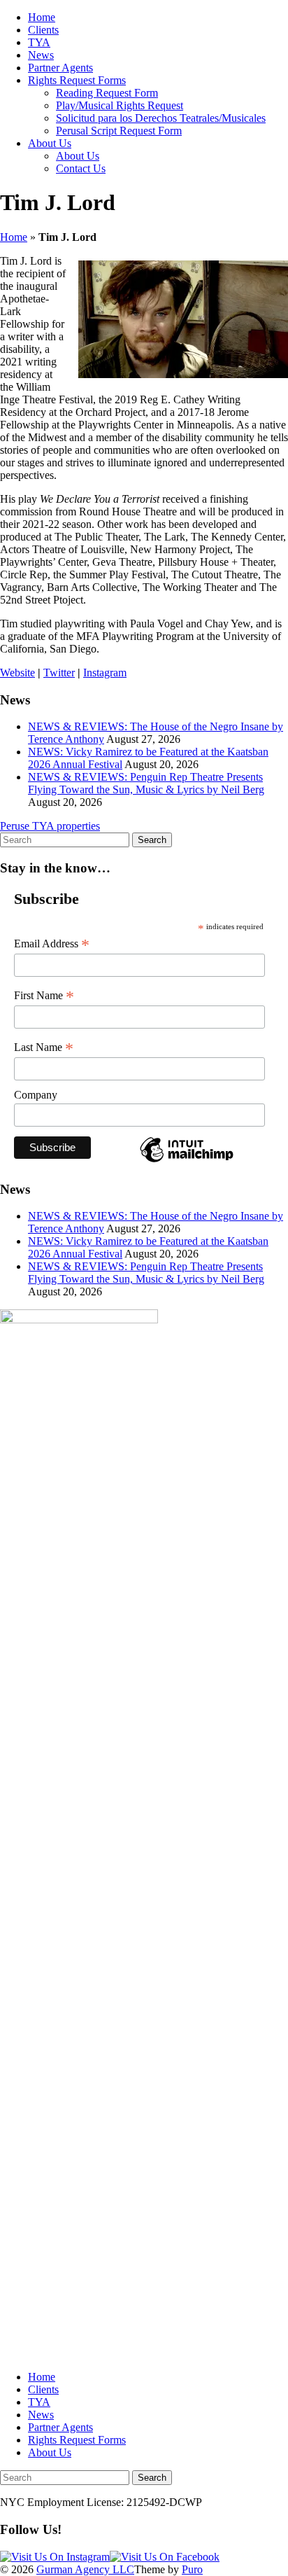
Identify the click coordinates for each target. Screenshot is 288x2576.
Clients (43, 30)
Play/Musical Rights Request (120, 105)
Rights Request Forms (77, 80)
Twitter (59, 673)
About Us (50, 143)
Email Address (52, 944)
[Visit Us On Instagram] (55, 2557)
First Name (44, 996)
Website (17, 673)
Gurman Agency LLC (85, 2569)
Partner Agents (60, 68)
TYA (39, 42)
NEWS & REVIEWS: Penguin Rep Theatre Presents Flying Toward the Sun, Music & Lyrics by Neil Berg (146, 783)
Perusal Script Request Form (119, 131)
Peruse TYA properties (50, 826)
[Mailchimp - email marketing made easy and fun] (187, 1161)
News (41, 55)
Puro (192, 2569)
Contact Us (81, 168)
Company (36, 1095)
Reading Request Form (107, 93)
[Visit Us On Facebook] (165, 2557)
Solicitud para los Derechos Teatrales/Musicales (161, 118)
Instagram (105, 673)
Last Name (44, 1047)
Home (42, 17)
